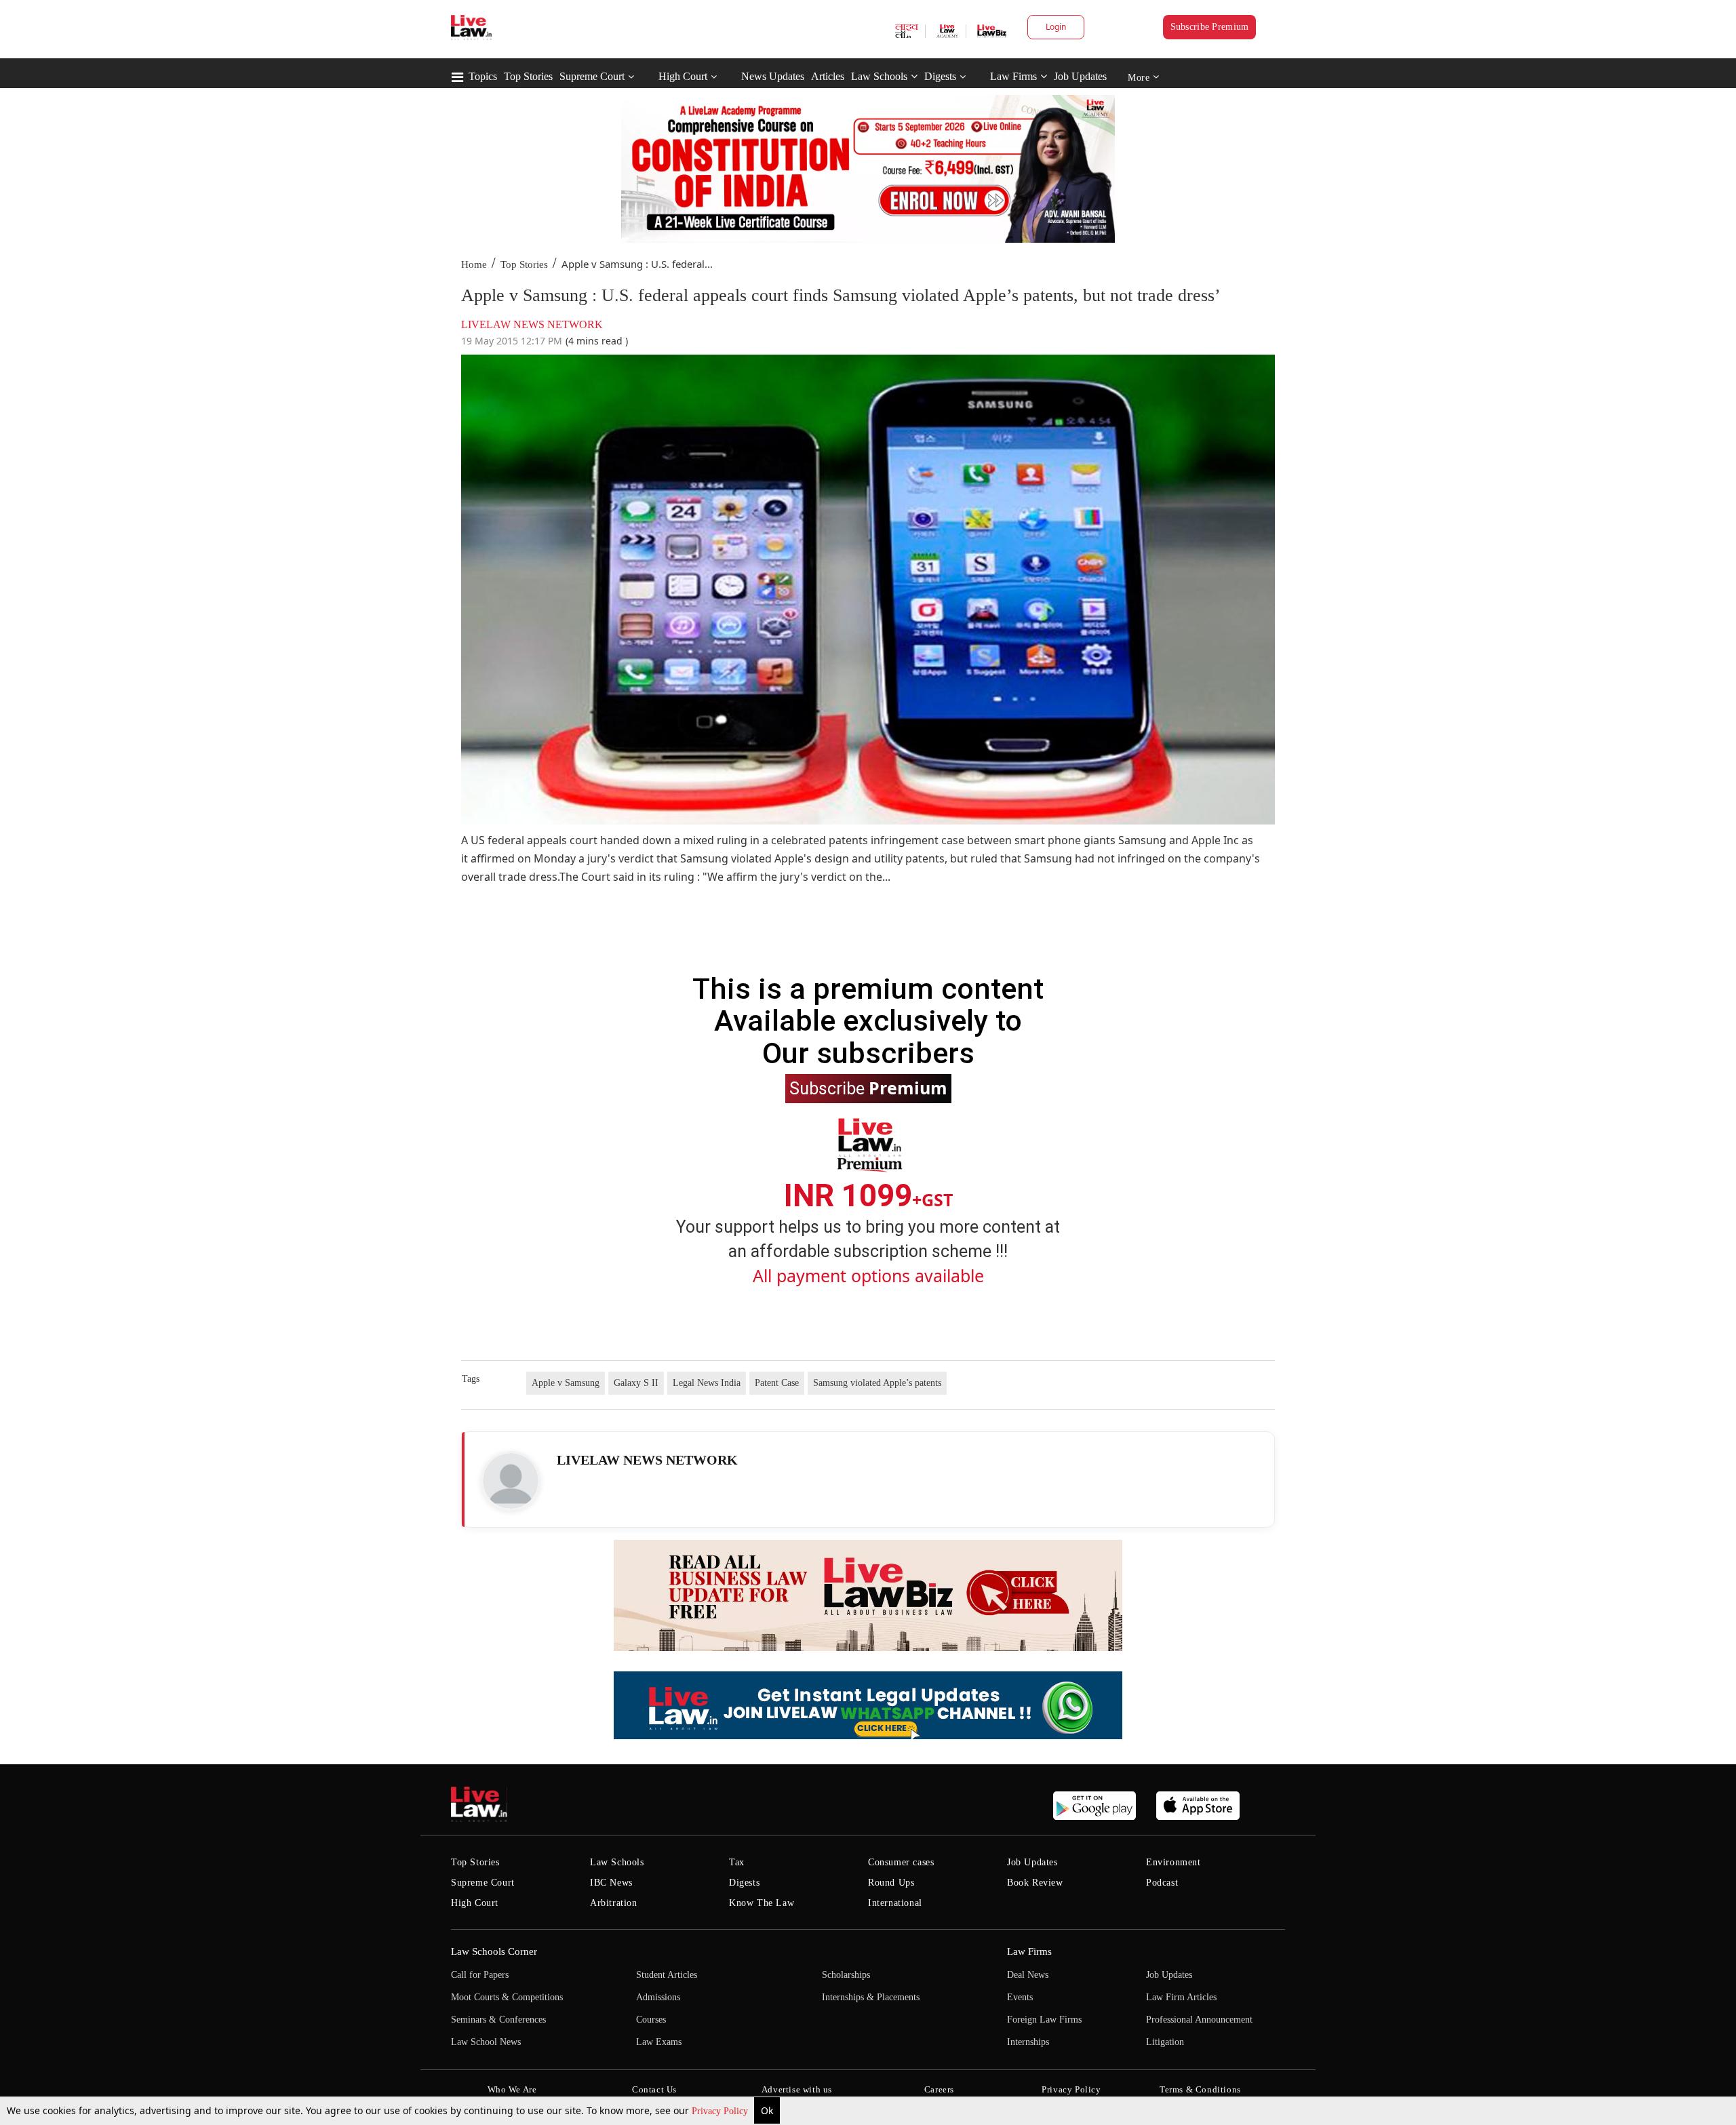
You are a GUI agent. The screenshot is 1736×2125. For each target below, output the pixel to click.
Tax (737, 1862)
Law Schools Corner (494, 1951)
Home (474, 264)
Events (1020, 1997)
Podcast (1162, 1883)
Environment (1173, 1862)
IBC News (611, 1883)
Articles (828, 76)
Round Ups (891, 1883)
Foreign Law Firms (1044, 2020)
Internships (1028, 2042)
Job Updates (1080, 76)
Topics (483, 76)
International (895, 1903)
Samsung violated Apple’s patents (877, 1383)
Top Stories (528, 76)
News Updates (773, 76)
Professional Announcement (1199, 2020)
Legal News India (707, 1383)
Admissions (658, 1997)
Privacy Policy (721, 2111)
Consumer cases (901, 1862)
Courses (651, 2020)
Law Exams (659, 2042)
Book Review (1035, 1883)
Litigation (1165, 2042)
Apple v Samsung (566, 1383)
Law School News (486, 2042)
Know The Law (762, 1903)
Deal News (1028, 1975)
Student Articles (667, 1975)
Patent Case (777, 1383)
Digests (940, 76)
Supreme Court (592, 76)
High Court (683, 76)
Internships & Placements (871, 1997)
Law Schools (879, 76)
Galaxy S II (636, 1383)
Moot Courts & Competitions (507, 1997)
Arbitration (614, 1903)
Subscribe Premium (1210, 27)
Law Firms (1013, 76)
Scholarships (846, 1975)
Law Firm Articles (1181, 1997)
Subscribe (868, 1088)
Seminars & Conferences (498, 2020)
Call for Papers (480, 1975)
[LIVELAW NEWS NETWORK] (511, 1481)
